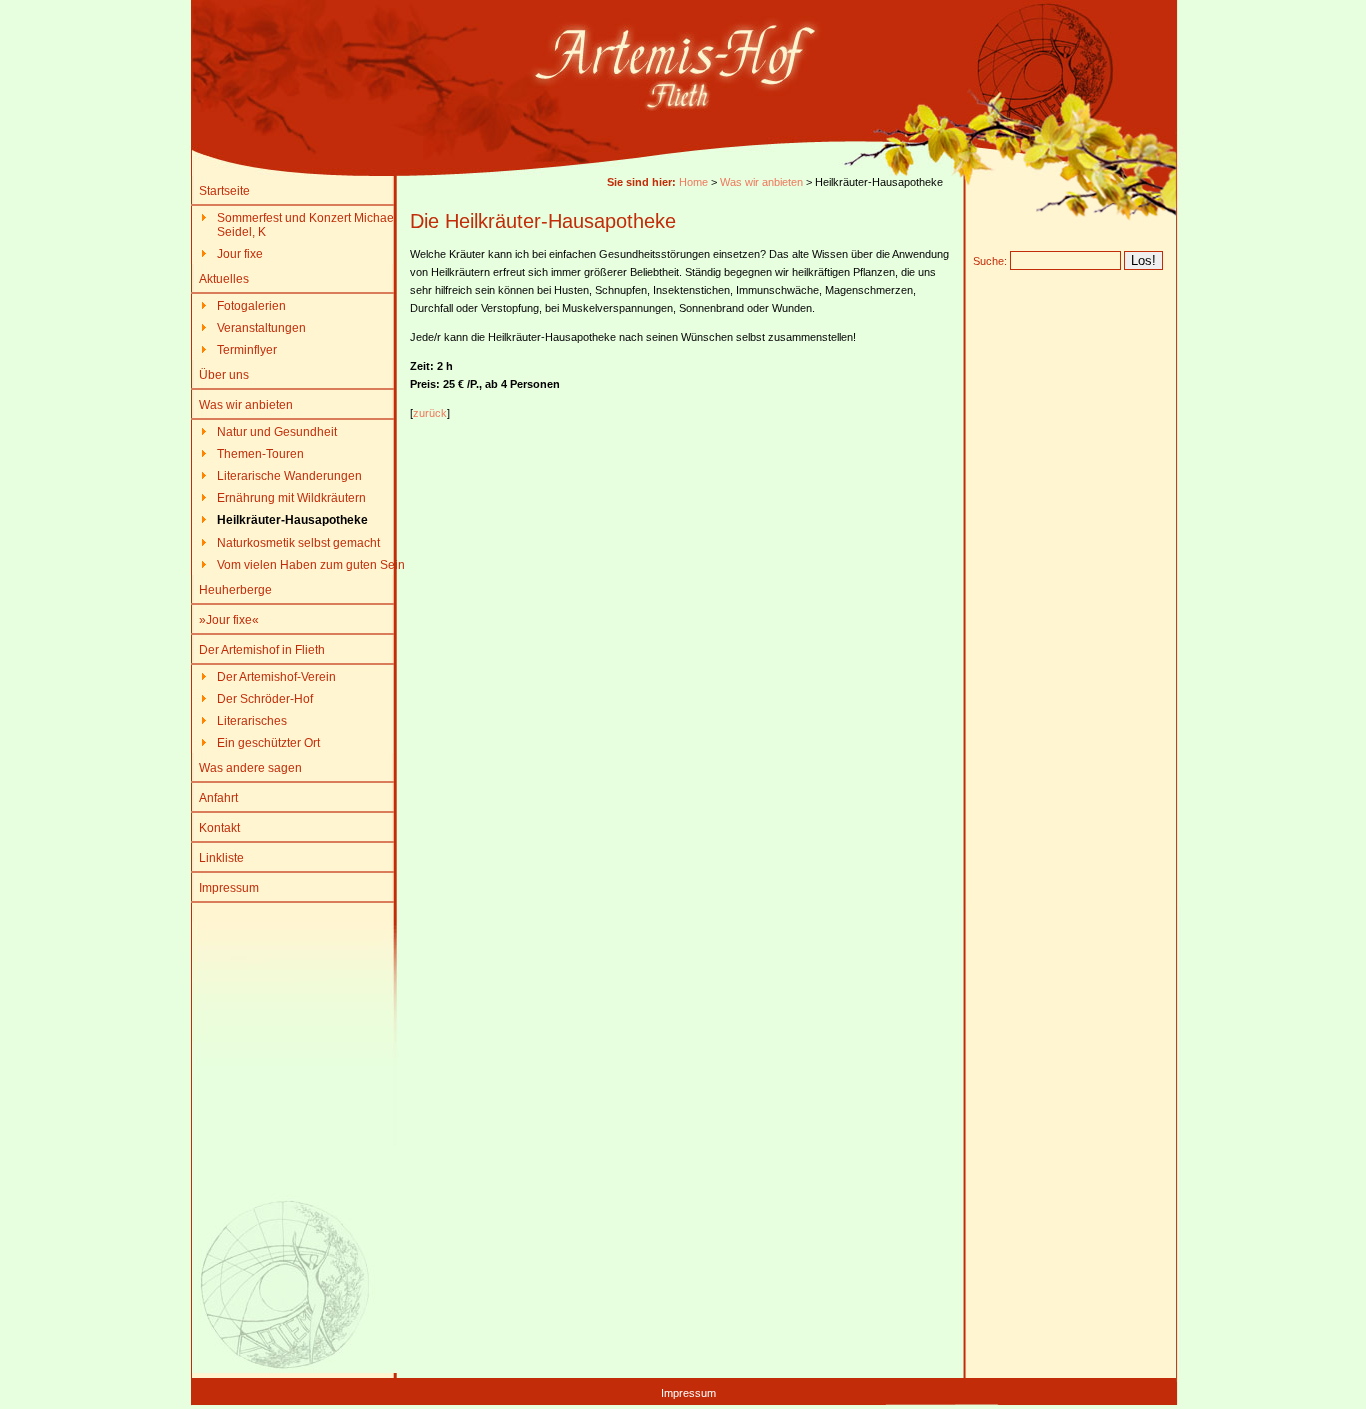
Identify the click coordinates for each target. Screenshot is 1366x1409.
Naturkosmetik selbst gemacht (298, 543)
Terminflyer (247, 350)
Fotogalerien (251, 306)
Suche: (990, 261)
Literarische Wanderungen (289, 476)
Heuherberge (235, 590)
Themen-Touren (260, 454)
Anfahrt (218, 798)
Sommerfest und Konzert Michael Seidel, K (307, 225)
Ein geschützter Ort (268, 743)
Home (693, 182)
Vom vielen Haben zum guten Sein (311, 565)
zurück (430, 413)
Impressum (229, 888)
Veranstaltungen (261, 328)
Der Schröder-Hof (265, 699)
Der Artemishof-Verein (276, 677)
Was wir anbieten (246, 405)
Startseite (224, 191)
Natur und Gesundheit (277, 432)
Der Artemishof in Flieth (262, 650)
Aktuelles (224, 279)
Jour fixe (240, 254)
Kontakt (219, 828)
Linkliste (221, 858)
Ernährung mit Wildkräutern (291, 498)
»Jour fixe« (229, 620)
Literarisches (252, 721)
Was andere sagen (250, 768)
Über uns (224, 375)
